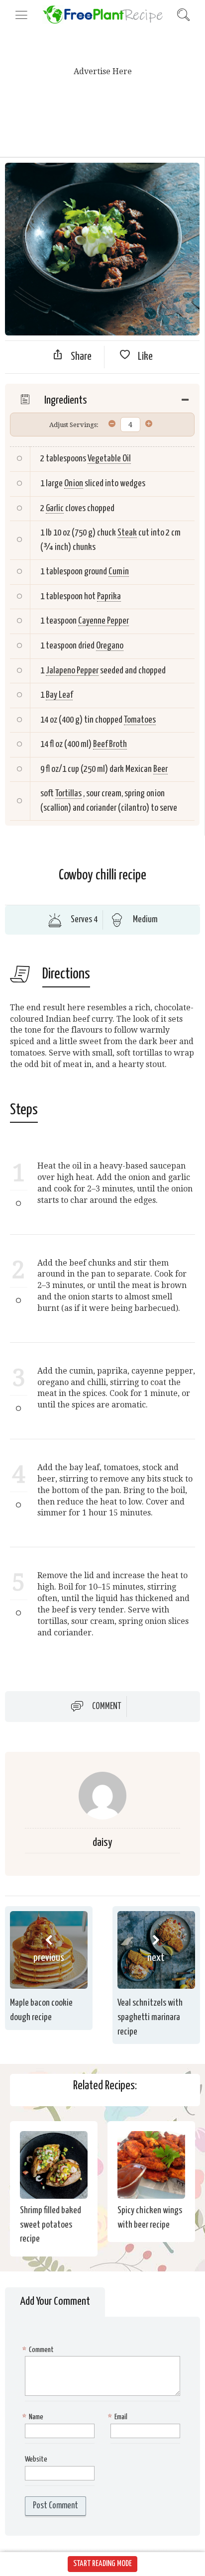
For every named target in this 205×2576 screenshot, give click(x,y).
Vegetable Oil (109, 459)
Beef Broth (110, 744)
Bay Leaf (59, 695)
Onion (74, 483)
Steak (127, 533)
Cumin (119, 572)
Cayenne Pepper (103, 621)
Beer (160, 769)
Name (34, 2417)
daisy (102, 1843)
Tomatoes (140, 720)
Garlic (55, 508)
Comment (107, 1707)
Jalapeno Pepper (72, 671)
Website (36, 2459)
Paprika (109, 596)
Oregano (110, 646)
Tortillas (68, 794)
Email (119, 2417)
